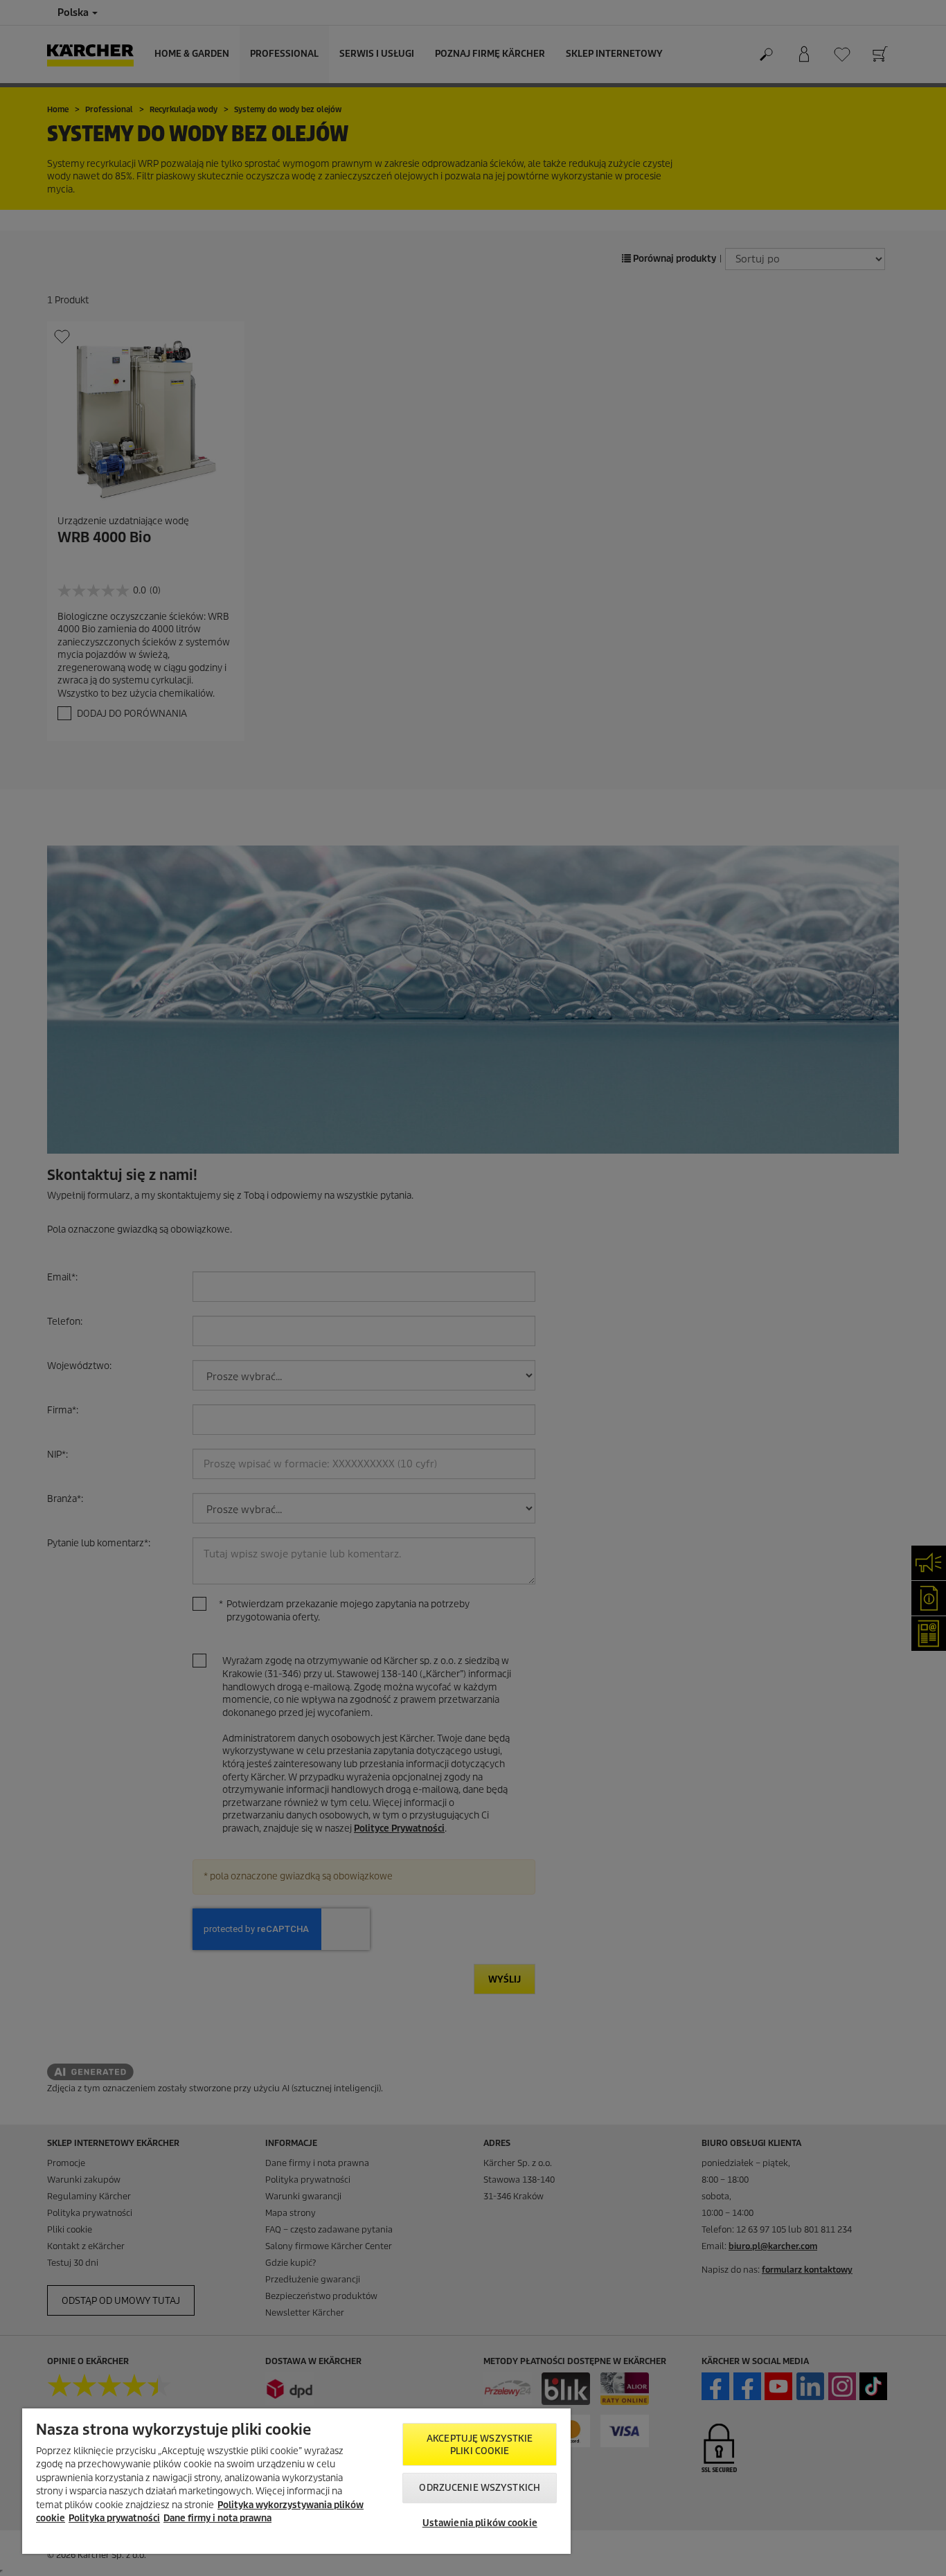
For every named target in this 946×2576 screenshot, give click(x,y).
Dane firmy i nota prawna (217, 2518)
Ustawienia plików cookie (480, 2523)
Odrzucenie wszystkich (480, 2488)
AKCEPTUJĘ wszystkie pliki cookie (480, 2445)
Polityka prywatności (114, 2518)
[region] (296, 2481)
